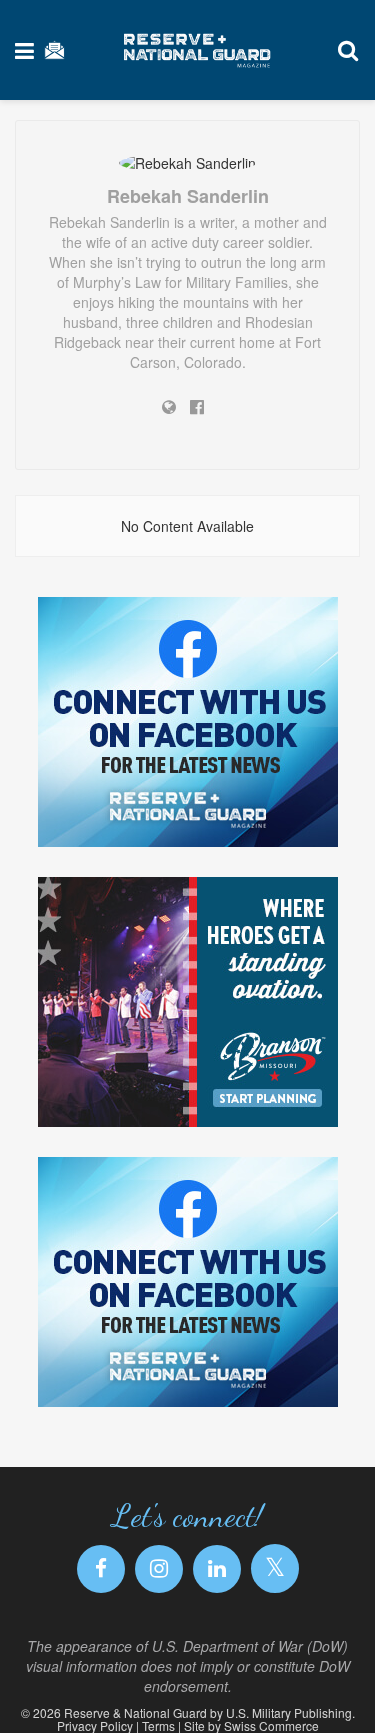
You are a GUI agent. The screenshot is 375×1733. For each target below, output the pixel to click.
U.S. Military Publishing (289, 1712)
